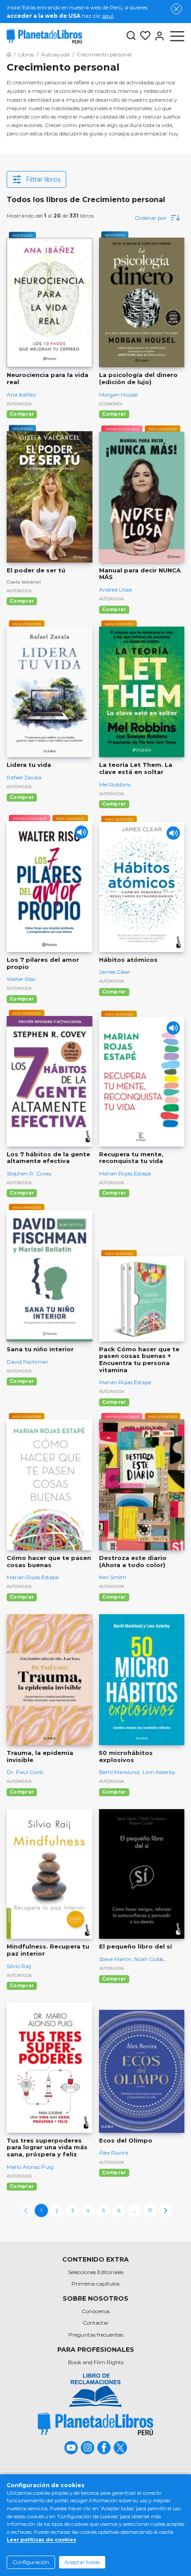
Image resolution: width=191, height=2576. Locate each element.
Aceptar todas (82, 2562)
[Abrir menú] (177, 36)
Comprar (22, 414)
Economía (111, 404)
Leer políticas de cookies (42, 2540)
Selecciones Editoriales (96, 2272)
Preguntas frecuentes (96, 2335)
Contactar (96, 2323)
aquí (108, 16)
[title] (95, 2424)
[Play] (81, 832)
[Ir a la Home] (9, 54)
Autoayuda (19, 404)
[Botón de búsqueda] (131, 36)
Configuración (31, 2562)
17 (150, 2211)
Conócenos (96, 2311)
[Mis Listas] (143, 36)
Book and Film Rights (96, 2362)
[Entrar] (158, 36)
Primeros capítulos (95, 2284)
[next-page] (166, 2211)
